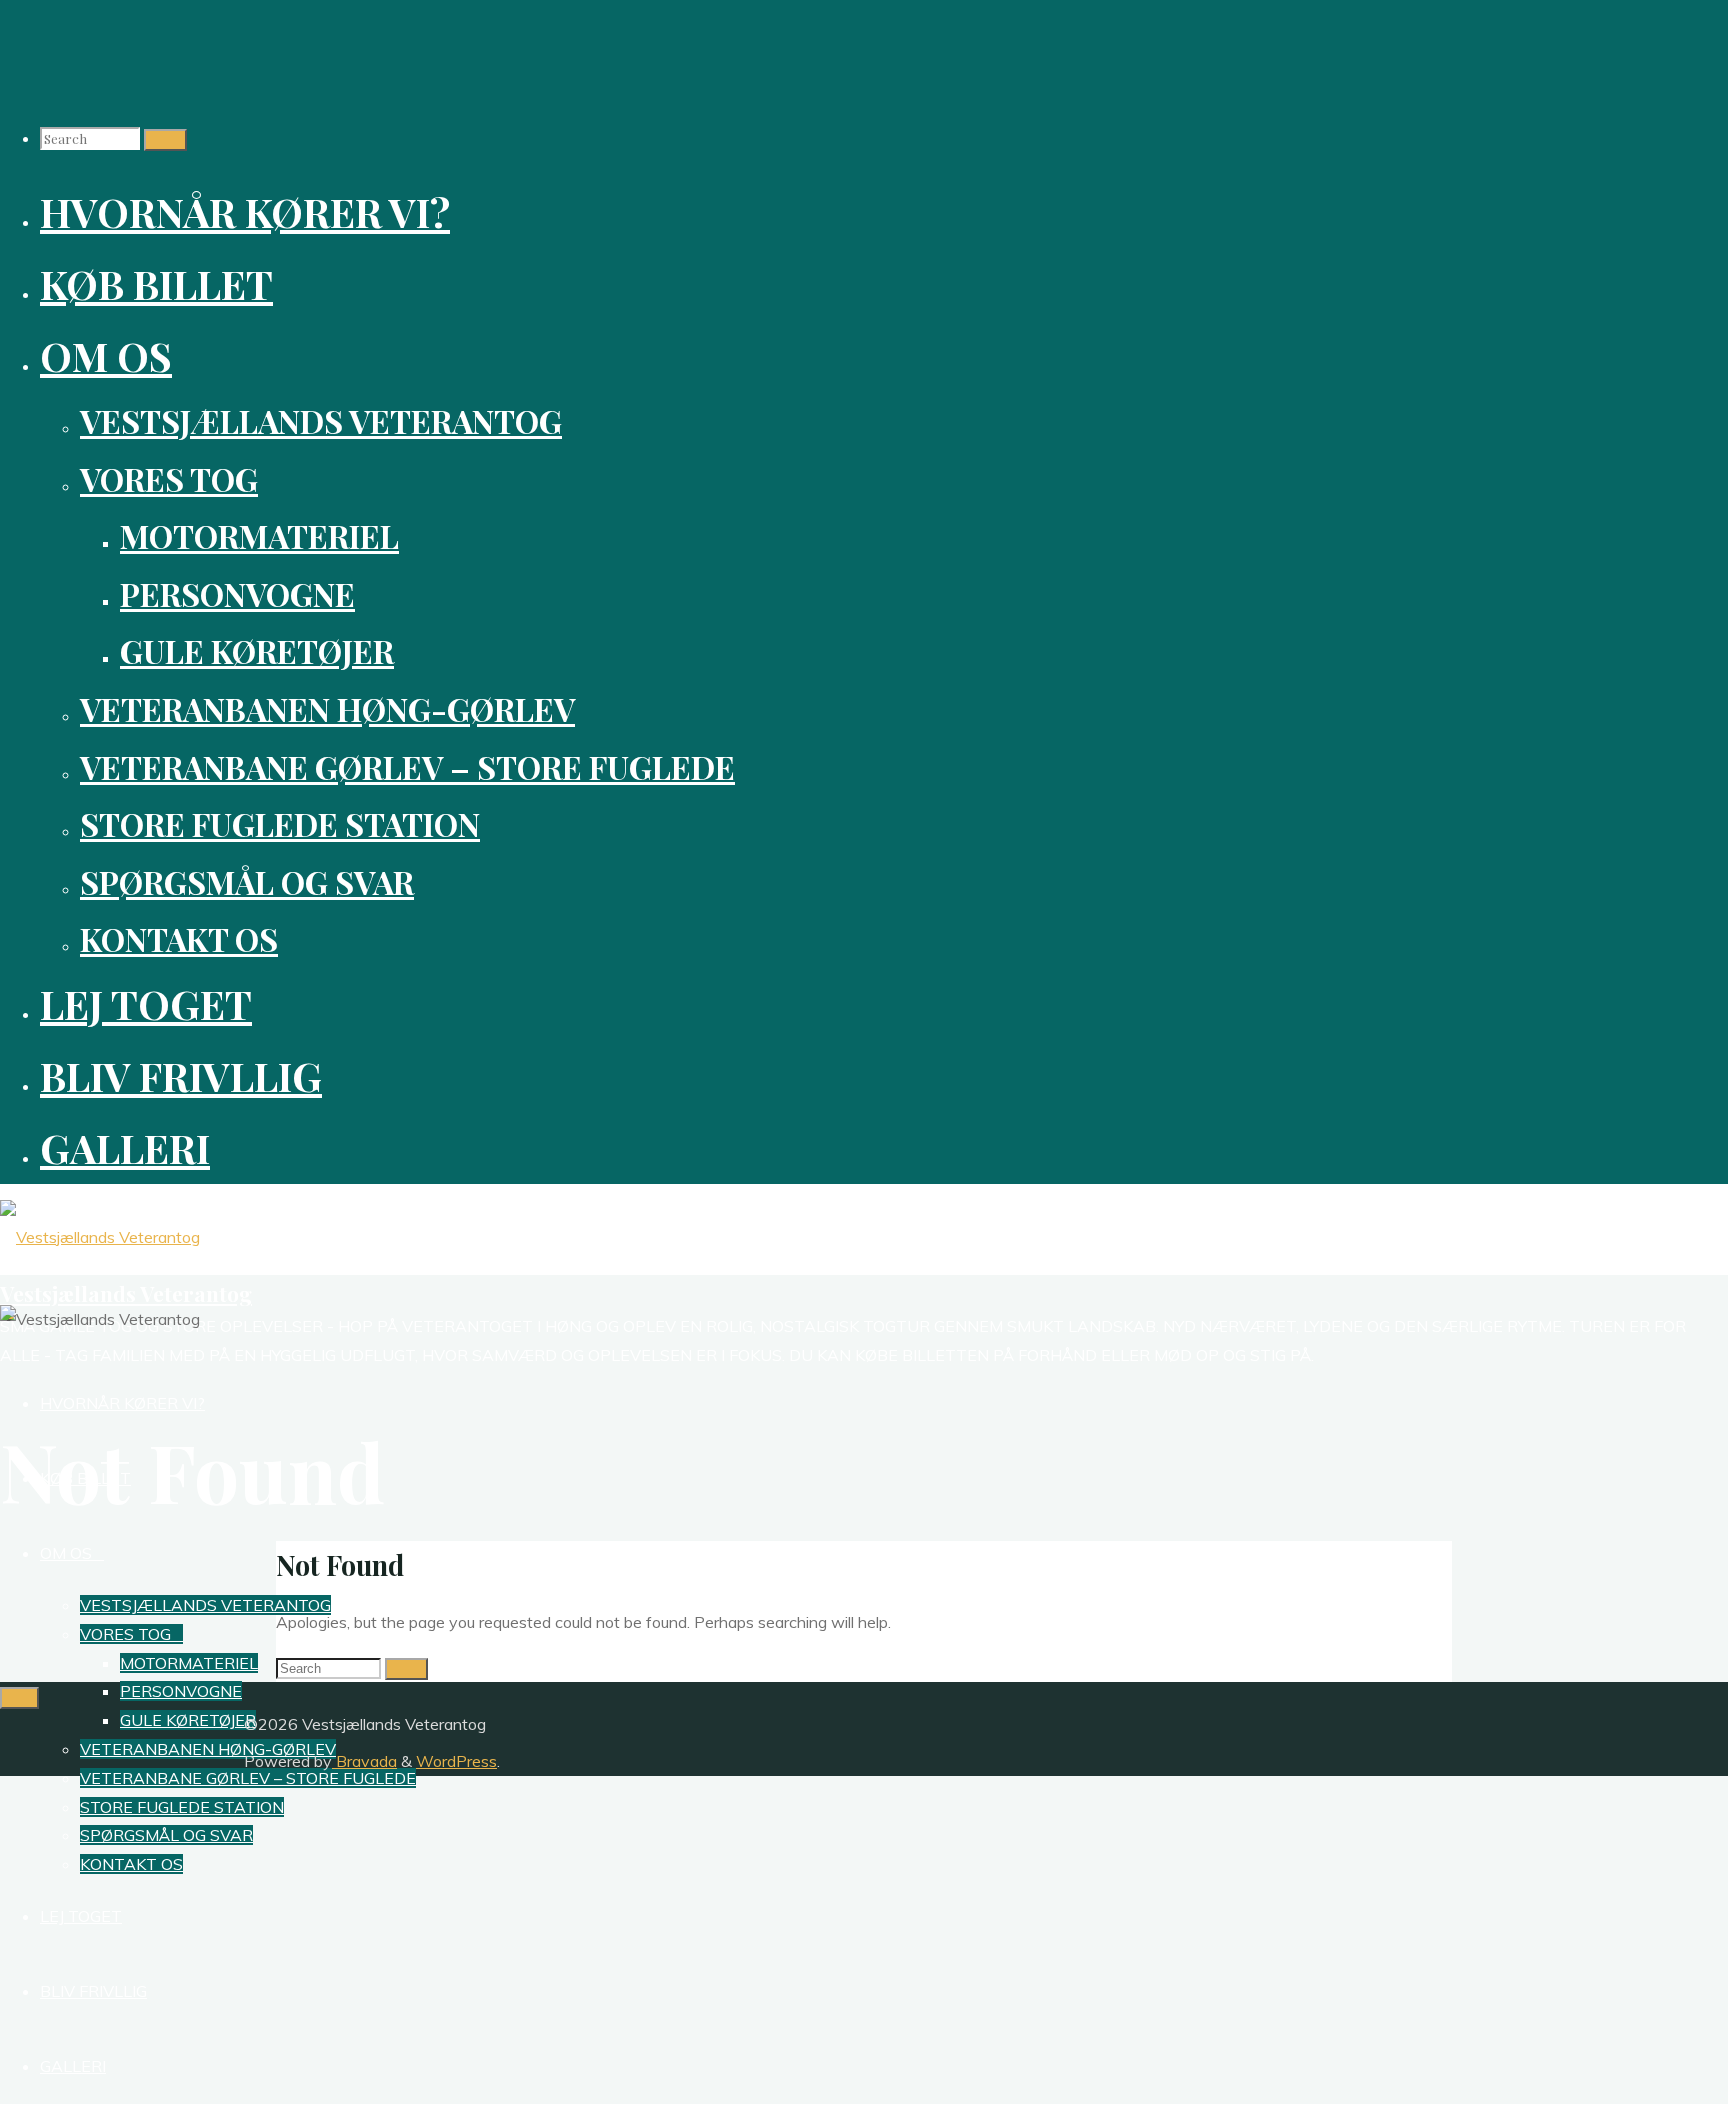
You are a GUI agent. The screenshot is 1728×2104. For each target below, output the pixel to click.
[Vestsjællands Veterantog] (100, 1237)
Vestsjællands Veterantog (126, 1293)
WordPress (456, 1761)
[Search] (165, 140)
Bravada (364, 1761)
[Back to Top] (19, 1698)
